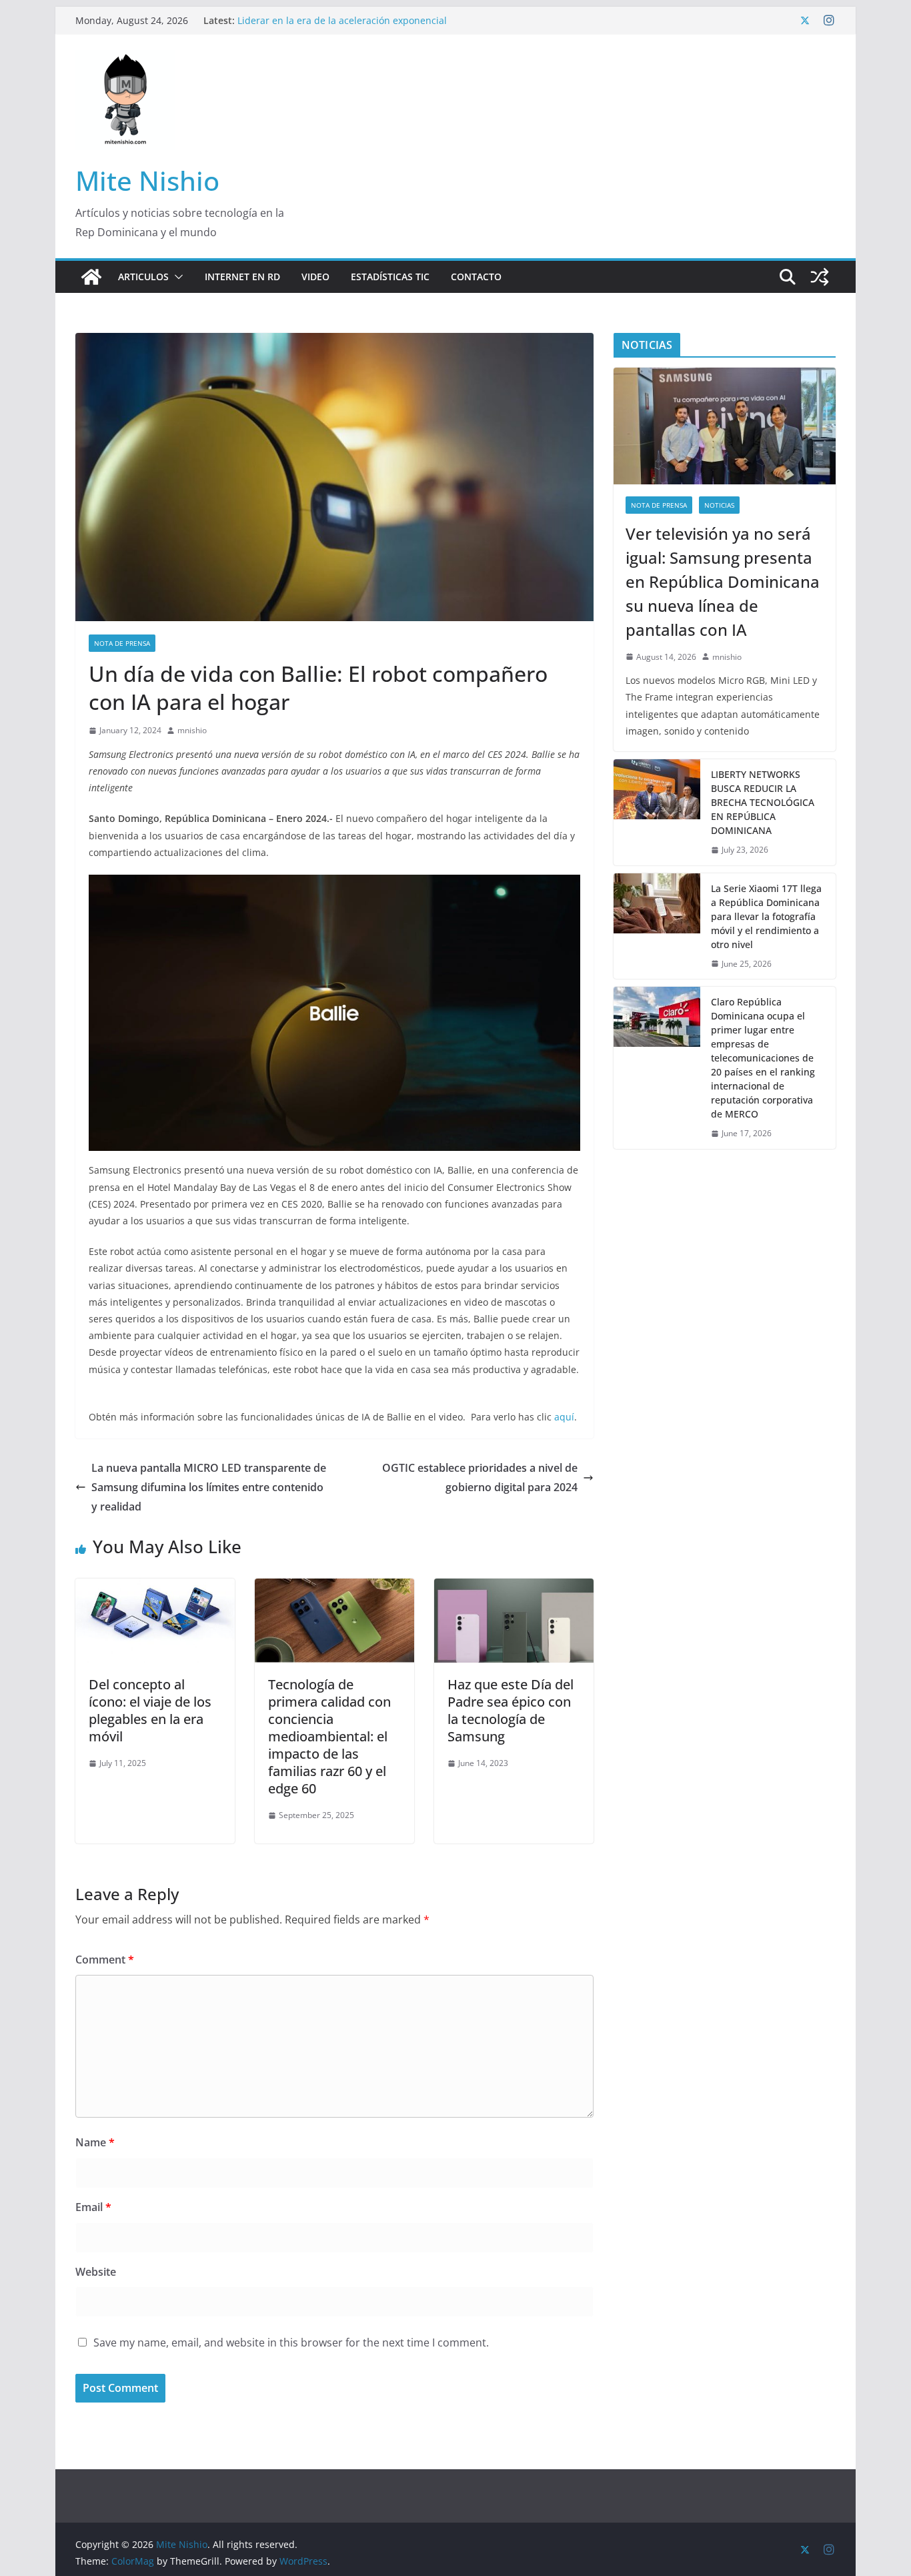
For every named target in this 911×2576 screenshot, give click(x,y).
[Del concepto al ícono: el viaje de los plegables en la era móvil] (155, 1588)
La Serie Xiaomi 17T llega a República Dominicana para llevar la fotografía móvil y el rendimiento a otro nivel (766, 916)
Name (95, 2142)
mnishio (192, 730)
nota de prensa (122, 643)
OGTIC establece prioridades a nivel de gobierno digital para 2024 (480, 1477)
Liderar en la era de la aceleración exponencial (342, 20)
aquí (564, 1417)
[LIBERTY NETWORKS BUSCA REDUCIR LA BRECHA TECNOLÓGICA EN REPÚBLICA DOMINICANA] (657, 812)
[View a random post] (820, 277)
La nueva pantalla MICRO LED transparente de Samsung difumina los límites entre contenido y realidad (209, 1487)
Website (96, 2272)
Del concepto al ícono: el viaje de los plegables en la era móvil (150, 1710)
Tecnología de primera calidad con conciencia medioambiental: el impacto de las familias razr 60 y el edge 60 (329, 1736)
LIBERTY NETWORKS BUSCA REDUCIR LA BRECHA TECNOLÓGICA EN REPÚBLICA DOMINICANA (763, 802)
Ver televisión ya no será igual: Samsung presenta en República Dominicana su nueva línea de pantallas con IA (723, 581)
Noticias (719, 505)
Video (315, 277)
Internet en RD (242, 277)
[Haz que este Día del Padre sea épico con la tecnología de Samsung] (514, 1588)
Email (93, 2207)
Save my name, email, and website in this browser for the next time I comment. (291, 2342)
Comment (105, 1960)
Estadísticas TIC (390, 277)
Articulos (143, 277)
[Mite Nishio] (91, 277)
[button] (176, 277)
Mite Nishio (147, 180)
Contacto (476, 277)
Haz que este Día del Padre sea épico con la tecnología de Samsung (511, 1710)
